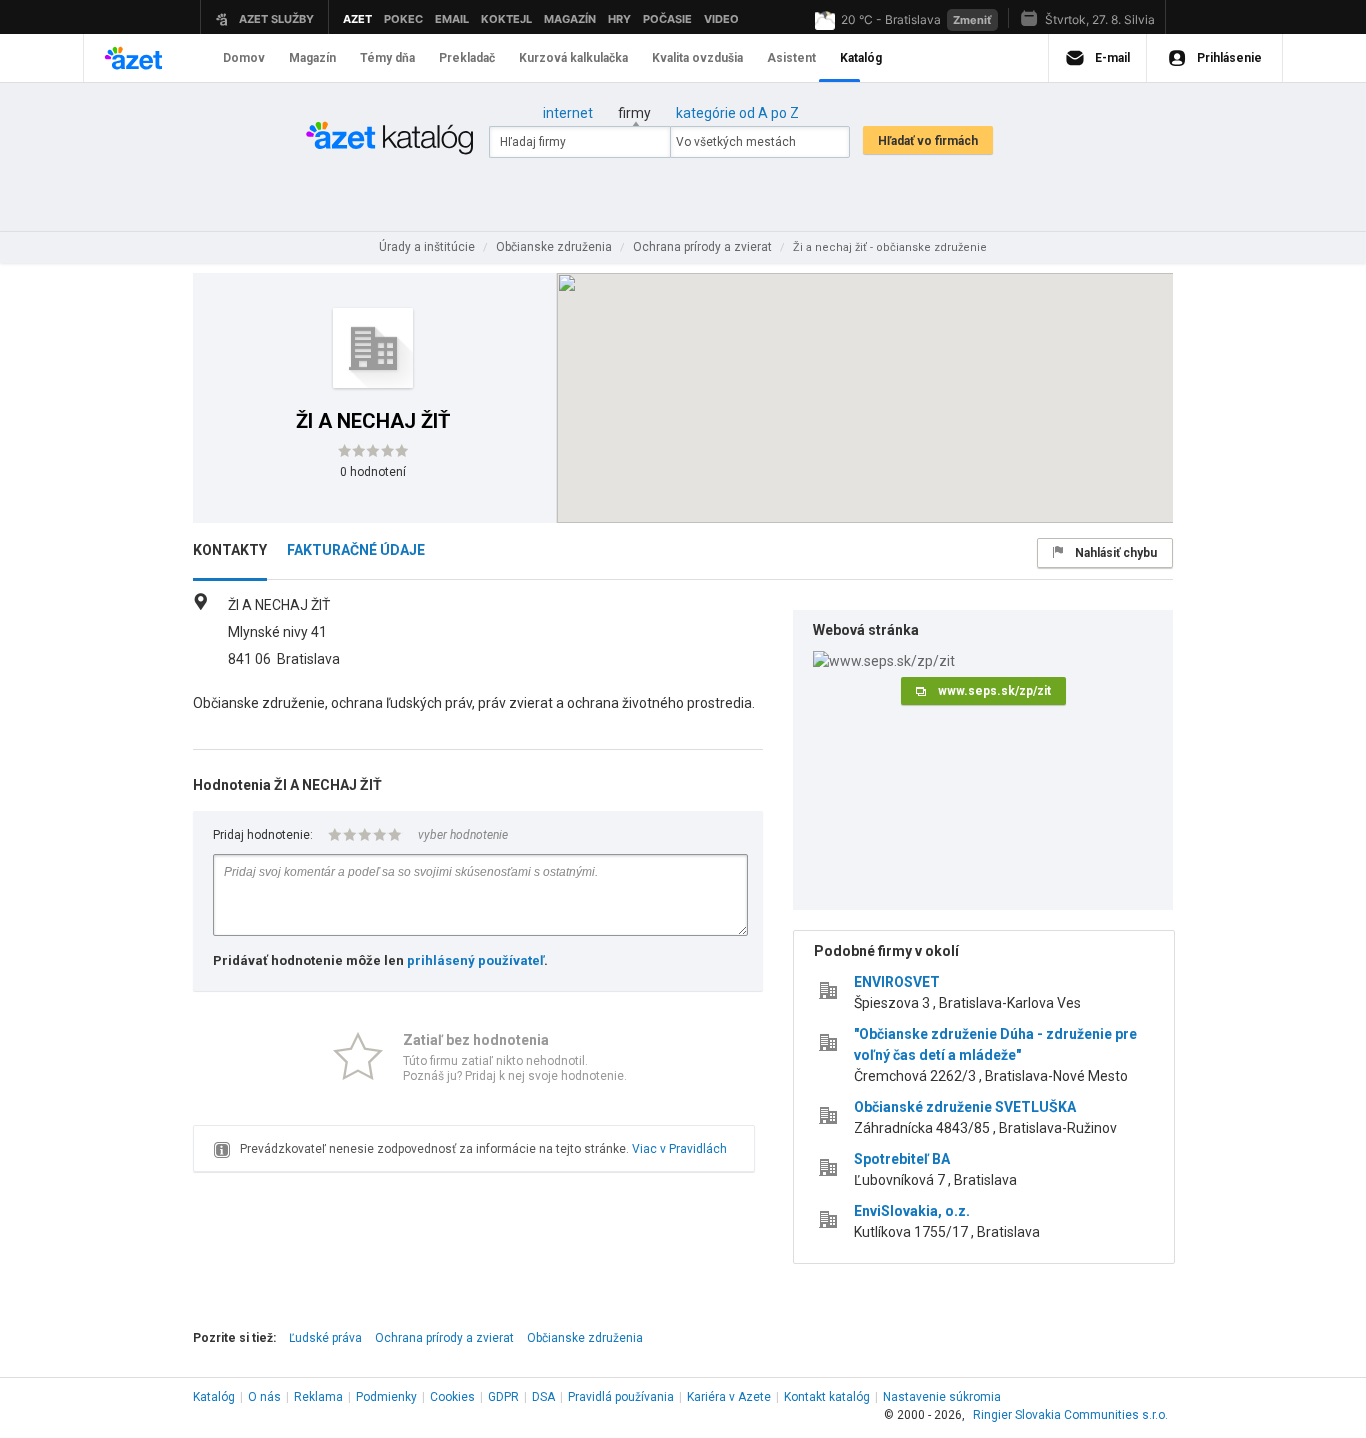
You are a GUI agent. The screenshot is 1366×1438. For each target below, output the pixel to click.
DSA (543, 1397)
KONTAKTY (230, 550)
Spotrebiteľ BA (902, 1159)
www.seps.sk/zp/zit (994, 691)
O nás (264, 1397)
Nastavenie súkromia (942, 1397)
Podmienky (386, 1397)
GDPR (503, 1397)
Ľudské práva (325, 1338)
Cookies (452, 1397)
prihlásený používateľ (475, 960)
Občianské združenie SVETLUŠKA (965, 1107)
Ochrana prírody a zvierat (444, 1338)
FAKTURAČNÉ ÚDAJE (356, 550)
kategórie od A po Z (737, 113)
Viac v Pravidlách (679, 1149)
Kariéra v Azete (729, 1397)
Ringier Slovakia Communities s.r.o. (1070, 1415)
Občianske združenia (585, 1338)
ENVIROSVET (897, 982)
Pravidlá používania (621, 1397)
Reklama (318, 1397)
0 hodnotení (373, 472)
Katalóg (214, 1397)
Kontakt (827, 1397)
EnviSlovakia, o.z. (912, 1211)
